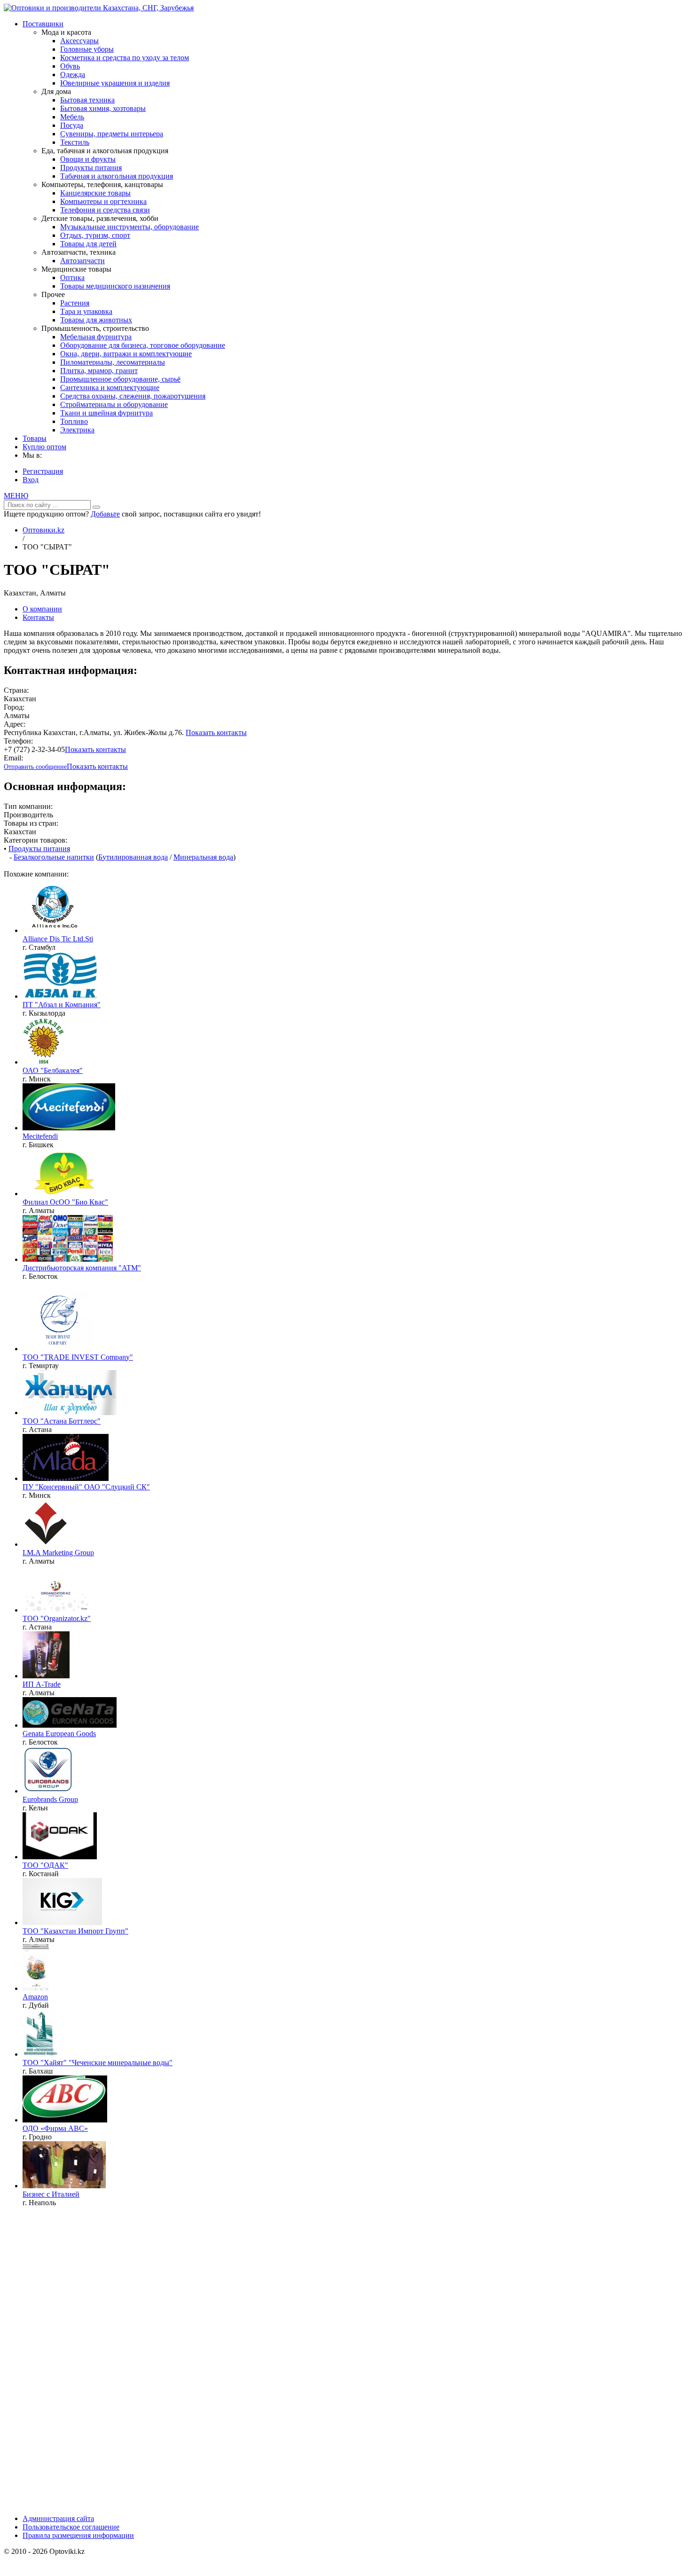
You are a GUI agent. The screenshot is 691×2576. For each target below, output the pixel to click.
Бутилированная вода (133, 857)
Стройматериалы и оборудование (114, 404)
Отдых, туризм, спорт (95, 235)
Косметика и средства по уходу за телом (125, 58)
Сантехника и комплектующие (110, 388)
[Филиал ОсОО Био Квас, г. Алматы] (64, 1194)
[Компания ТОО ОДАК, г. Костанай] (60, 1857)
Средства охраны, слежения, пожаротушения (133, 396)
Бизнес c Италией (51, 2194)
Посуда (72, 125)
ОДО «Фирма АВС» (55, 2128)
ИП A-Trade (42, 1684)
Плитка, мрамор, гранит (99, 371)
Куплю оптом (44, 447)
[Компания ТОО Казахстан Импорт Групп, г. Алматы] (62, 1922)
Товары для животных (96, 320)
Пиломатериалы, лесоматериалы (113, 362)
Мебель (72, 117)
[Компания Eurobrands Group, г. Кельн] (48, 1791)
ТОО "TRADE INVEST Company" (78, 1357)
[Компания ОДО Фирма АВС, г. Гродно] (65, 2120)
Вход (31, 480)
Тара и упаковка (86, 311)
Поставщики (43, 24)
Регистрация (43, 471)
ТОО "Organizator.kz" (57, 1618)
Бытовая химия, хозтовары (103, 108)
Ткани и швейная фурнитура (106, 413)
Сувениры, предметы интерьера (112, 134)
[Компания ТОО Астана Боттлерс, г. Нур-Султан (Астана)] (70, 1413)
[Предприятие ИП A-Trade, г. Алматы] (46, 1676)
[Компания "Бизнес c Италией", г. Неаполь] (64, 2186)
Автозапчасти (82, 261)
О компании (42, 609)
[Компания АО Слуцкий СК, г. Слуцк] (66, 1478)
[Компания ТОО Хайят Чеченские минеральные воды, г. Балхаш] (40, 2054)
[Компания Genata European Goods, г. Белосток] (70, 1725)
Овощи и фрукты (88, 159)
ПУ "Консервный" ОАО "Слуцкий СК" (86, 1487)
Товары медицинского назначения (115, 286)
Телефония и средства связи (105, 210)
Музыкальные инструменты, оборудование (130, 227)
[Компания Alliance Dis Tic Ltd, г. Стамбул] (53, 930)
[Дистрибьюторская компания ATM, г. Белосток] (68, 1259)
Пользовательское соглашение (71, 2527)
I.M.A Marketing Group (58, 1553)
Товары (35, 438)
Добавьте (105, 514)
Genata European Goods (59, 1734)
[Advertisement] (74, 2364)
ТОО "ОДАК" (45, 1865)
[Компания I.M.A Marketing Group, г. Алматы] (46, 1544)
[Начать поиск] (96, 507)
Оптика (72, 278)
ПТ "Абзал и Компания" (62, 1005)
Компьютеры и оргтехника (103, 201)
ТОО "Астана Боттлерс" (62, 1421)
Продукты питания (91, 168)
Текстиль (75, 142)
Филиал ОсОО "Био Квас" (65, 1202)
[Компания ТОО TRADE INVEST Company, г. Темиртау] (58, 1349)
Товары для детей (88, 244)
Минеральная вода (203, 857)
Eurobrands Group (50, 1799)
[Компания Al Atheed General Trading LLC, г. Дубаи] (36, 1988)
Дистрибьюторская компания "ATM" (82, 1268)
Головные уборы (87, 49)
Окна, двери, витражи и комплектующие (126, 354)
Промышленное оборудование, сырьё (120, 379)
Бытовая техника (87, 100)
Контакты (38, 617)
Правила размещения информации (78, 2535)
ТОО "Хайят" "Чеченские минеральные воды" (98, 2063)
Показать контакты (216, 732)
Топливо (74, 421)
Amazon (35, 1997)
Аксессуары (79, 41)
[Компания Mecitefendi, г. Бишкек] (69, 1128)
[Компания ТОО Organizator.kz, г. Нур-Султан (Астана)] (56, 1610)
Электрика (77, 430)
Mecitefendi (40, 1136)
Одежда (73, 74)
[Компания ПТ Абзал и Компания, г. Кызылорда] (60, 996)
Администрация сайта (58, 2518)
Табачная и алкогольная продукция (117, 176)
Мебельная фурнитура (96, 337)
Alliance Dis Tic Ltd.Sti (58, 939)
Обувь (70, 66)
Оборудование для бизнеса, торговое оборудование (143, 345)
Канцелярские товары (95, 193)
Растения (75, 303)
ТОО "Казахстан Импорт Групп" (75, 1931)
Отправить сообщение (35, 767)
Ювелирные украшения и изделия (115, 83)
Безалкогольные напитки (54, 857)
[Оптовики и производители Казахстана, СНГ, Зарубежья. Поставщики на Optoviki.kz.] (99, 8)
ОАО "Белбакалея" (53, 1070)
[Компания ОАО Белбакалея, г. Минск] (43, 1062)
